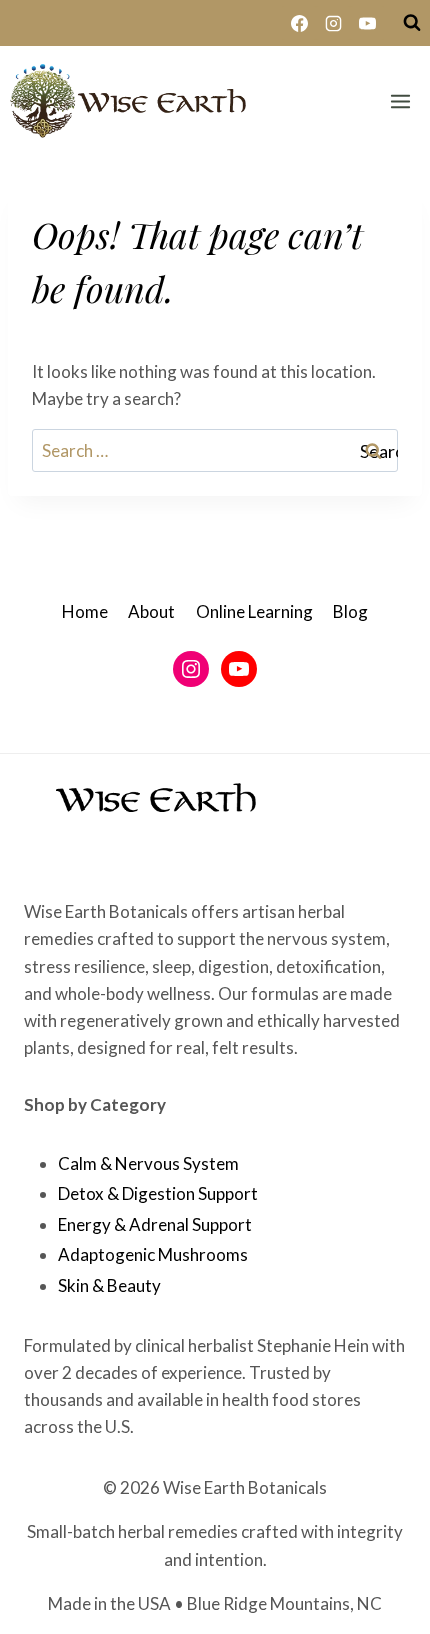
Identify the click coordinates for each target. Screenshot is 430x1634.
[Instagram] (333, 23)
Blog (350, 611)
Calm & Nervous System (148, 1163)
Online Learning (254, 611)
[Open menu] (400, 101)
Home (85, 611)
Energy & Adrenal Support (155, 1224)
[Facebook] (299, 23)
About (151, 611)
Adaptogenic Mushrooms (153, 1254)
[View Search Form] (412, 23)
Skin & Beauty (109, 1285)
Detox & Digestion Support (158, 1193)
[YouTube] (367, 23)
